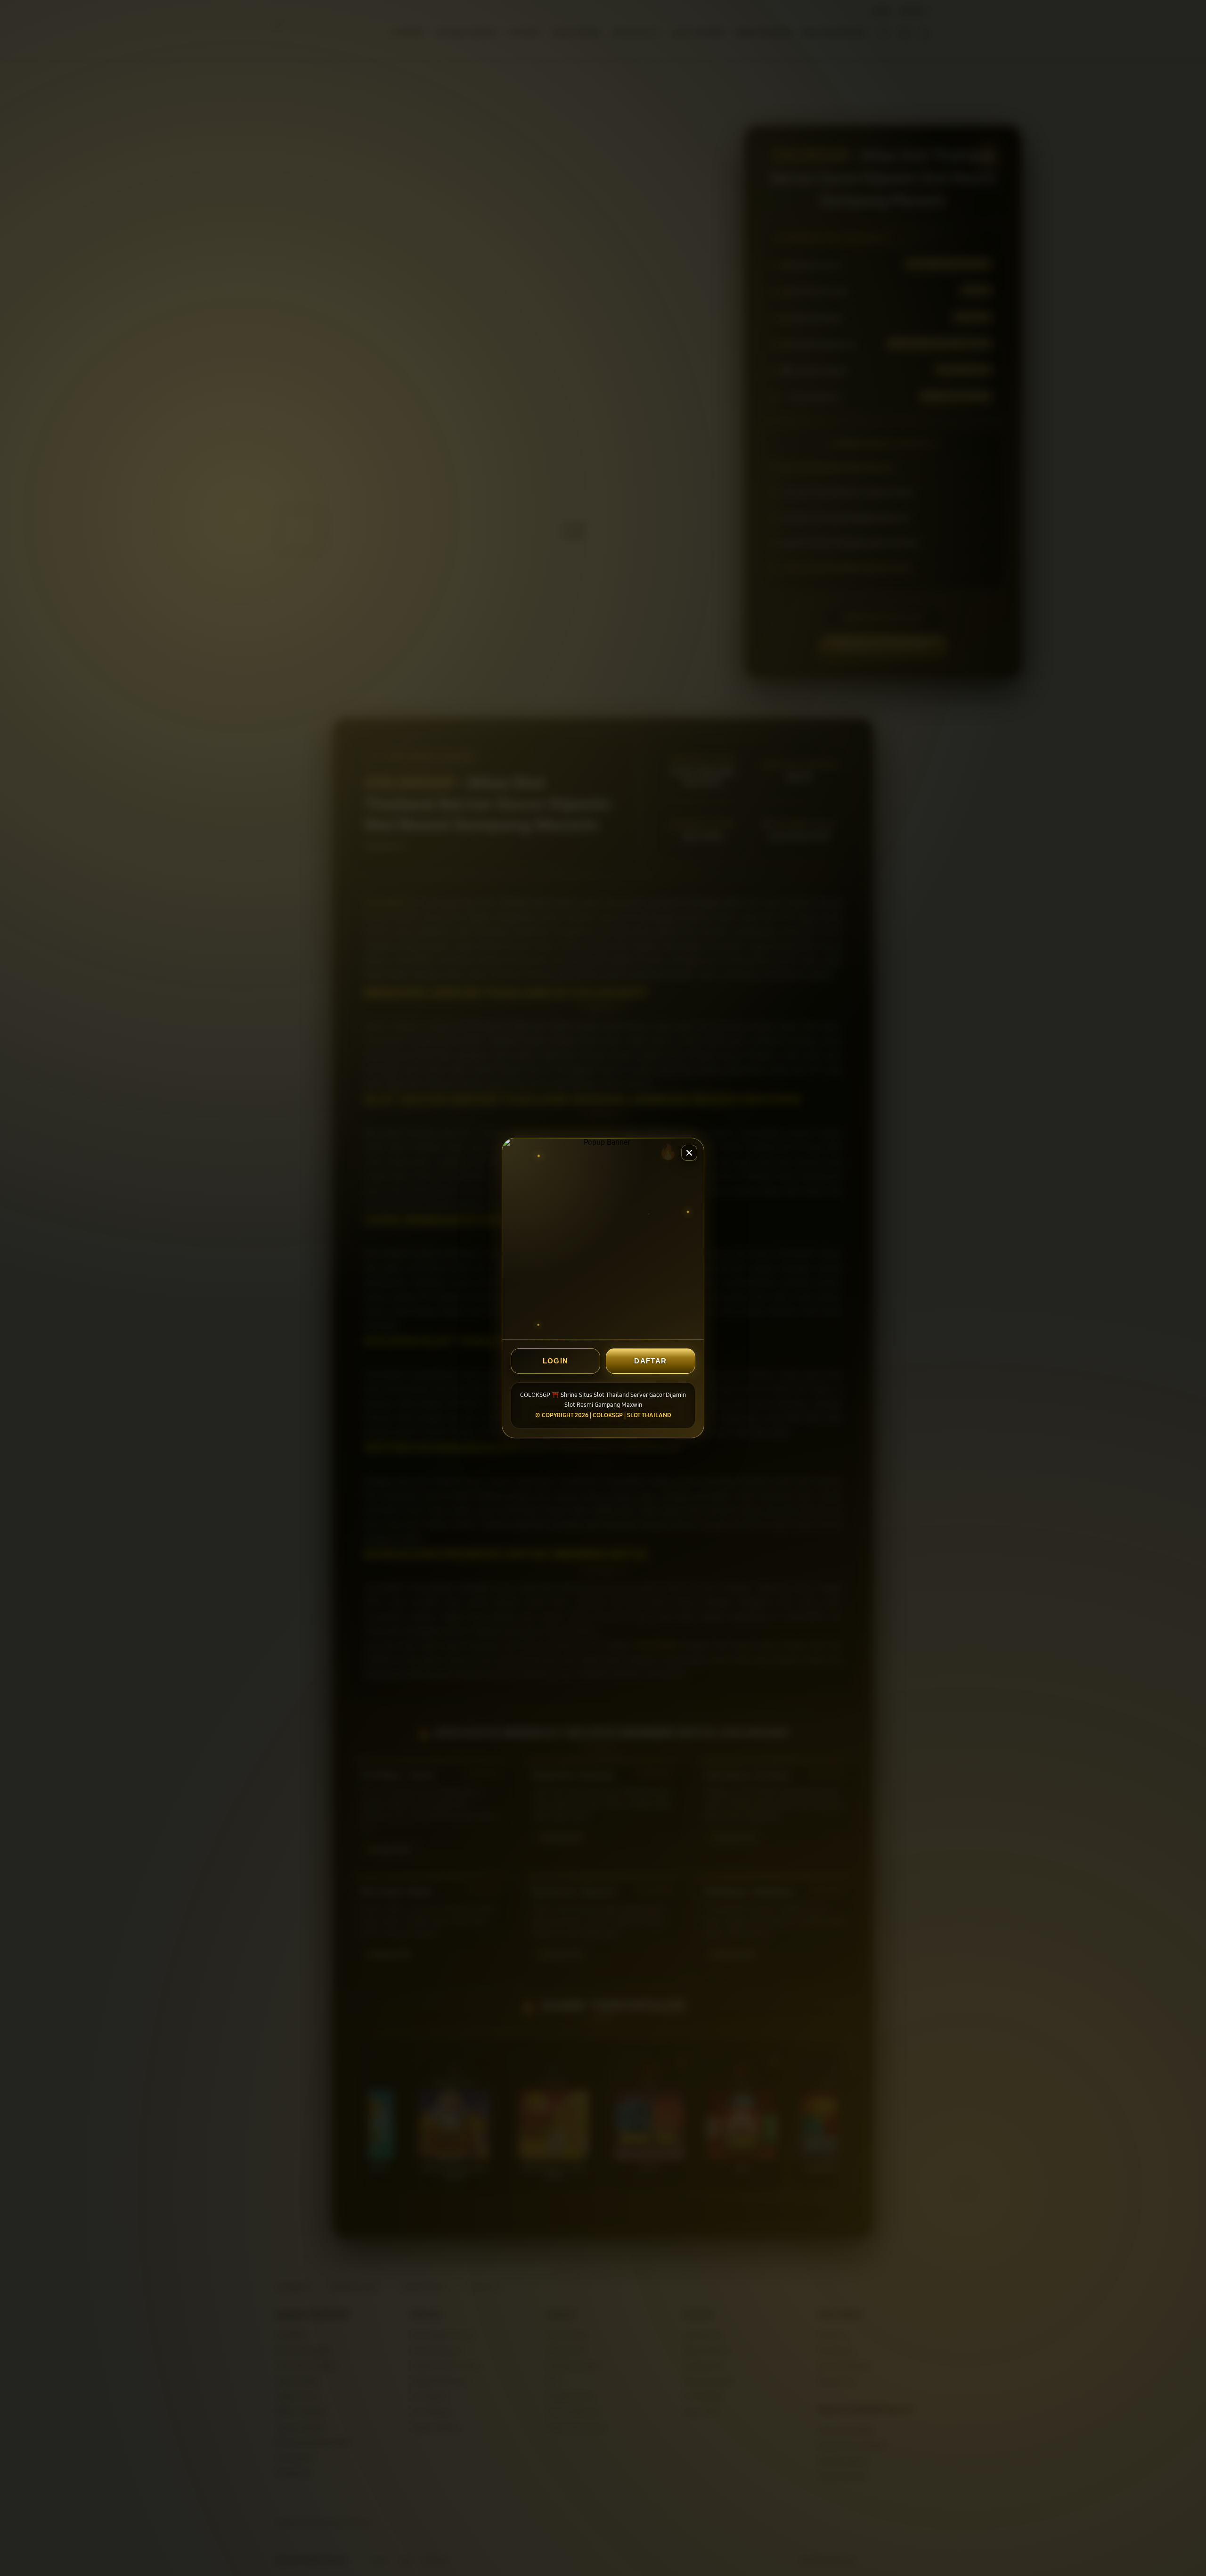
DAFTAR (650, 1361)
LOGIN (556, 1361)
